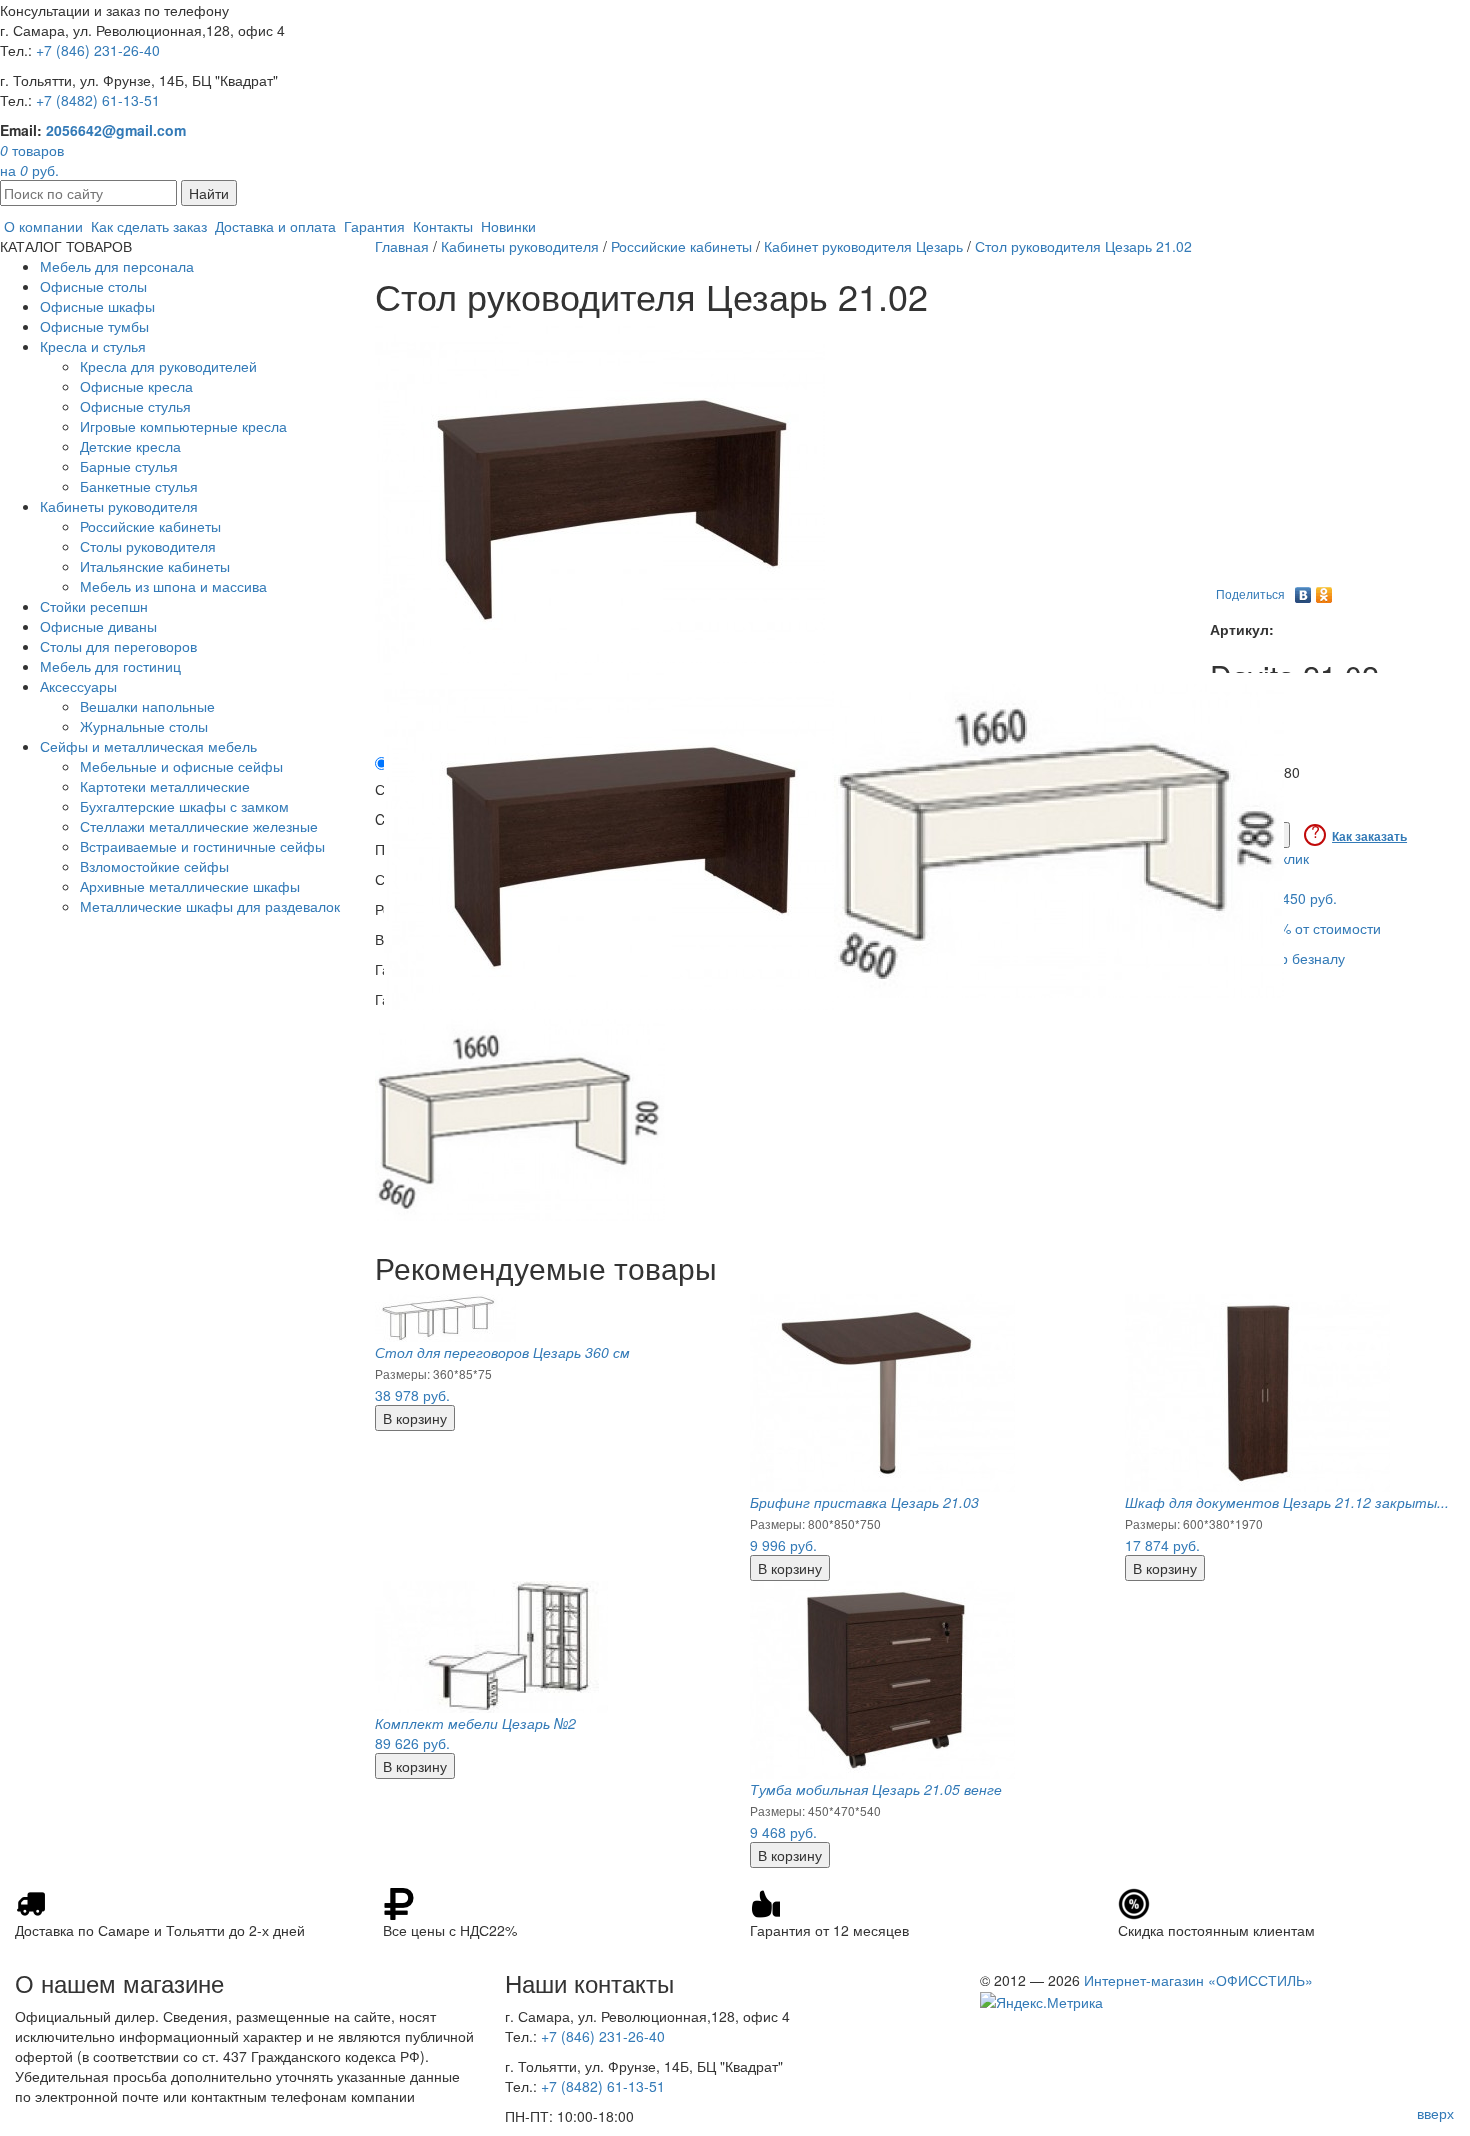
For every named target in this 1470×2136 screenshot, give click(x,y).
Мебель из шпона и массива (173, 586)
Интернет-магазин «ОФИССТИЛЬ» (1198, 1980)
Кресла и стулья (93, 346)
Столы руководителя (148, 546)
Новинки (508, 226)
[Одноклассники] (1324, 590)
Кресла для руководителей (168, 366)
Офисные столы (93, 286)
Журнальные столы (144, 726)
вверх (1435, 2113)
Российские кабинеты (150, 526)
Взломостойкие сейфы (154, 866)
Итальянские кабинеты (155, 566)
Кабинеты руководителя (119, 506)
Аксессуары (78, 686)
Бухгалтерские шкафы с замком (184, 806)
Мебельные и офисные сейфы (181, 766)
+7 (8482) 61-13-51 (98, 100)
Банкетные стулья (139, 486)
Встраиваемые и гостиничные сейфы (202, 846)
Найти (209, 193)
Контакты (443, 226)
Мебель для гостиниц (110, 666)
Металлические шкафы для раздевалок (210, 906)
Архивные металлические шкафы (190, 886)
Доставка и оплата (275, 226)
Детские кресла (130, 446)
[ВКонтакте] (1303, 590)
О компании (43, 226)
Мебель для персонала (117, 266)
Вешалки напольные (147, 706)
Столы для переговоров (118, 646)
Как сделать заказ (149, 226)
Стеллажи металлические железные (199, 826)
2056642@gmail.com (116, 130)
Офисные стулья (135, 406)
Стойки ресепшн (94, 606)
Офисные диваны (98, 626)
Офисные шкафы (97, 306)
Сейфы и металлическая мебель (148, 746)
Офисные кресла (136, 386)
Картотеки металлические (165, 786)
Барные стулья (129, 466)
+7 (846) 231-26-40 (98, 50)
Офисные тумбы (94, 326)
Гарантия (374, 226)
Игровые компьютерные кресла (183, 426)
